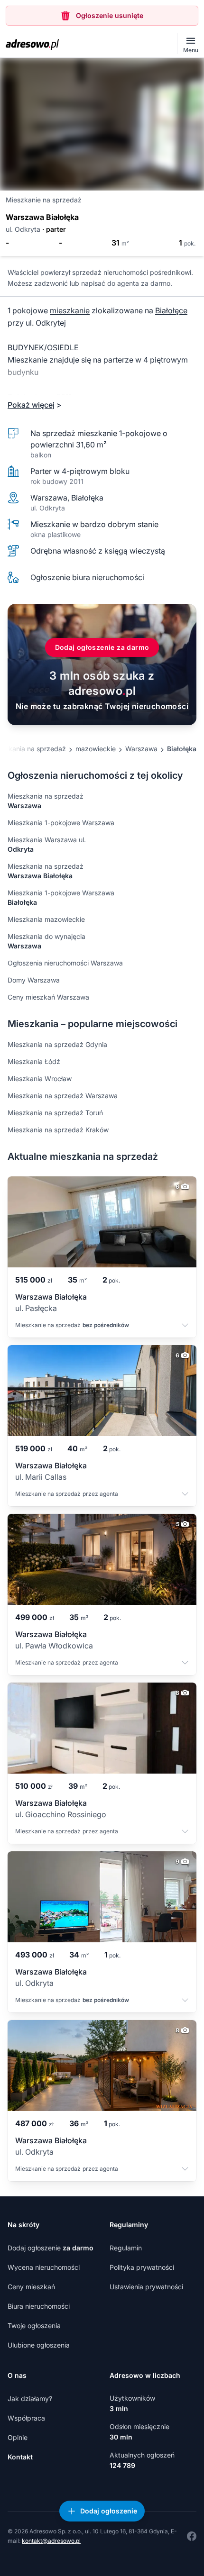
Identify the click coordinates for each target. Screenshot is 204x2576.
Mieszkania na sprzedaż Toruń (55, 1113)
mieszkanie (70, 310)
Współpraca (26, 2418)
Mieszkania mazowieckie (46, 919)
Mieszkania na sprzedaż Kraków (58, 1130)
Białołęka (182, 749)
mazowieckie (96, 749)
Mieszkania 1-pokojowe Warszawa (61, 823)
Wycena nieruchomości (44, 2267)
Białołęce (171, 310)
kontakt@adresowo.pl (51, 2541)
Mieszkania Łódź (34, 1061)
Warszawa (141, 749)
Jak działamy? (30, 2399)
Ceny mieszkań (31, 2287)
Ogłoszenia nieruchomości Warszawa (65, 963)
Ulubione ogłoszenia (39, 2345)
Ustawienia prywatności (146, 2287)
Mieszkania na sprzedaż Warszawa (63, 1096)
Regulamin (126, 2248)
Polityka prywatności (142, 2267)
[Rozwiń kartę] (185, 1326)
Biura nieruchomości (39, 2306)
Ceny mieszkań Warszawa (48, 997)
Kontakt (20, 2457)
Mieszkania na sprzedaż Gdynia (57, 1044)
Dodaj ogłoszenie (51, 2248)
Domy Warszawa (34, 980)
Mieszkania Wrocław (40, 1079)
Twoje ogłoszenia (34, 2326)
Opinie (18, 2437)
